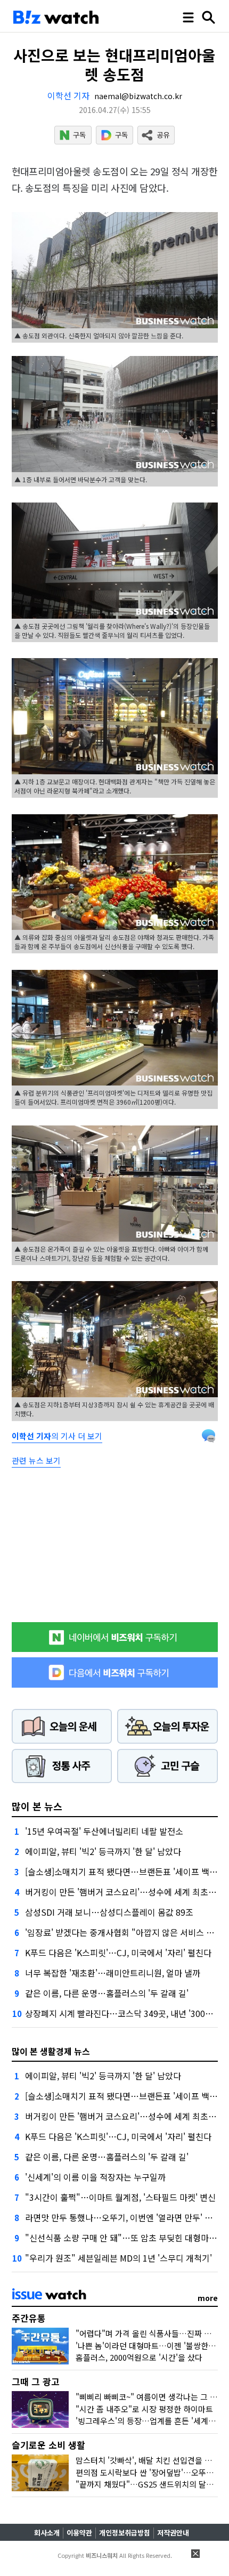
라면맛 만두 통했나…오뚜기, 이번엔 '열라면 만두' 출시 (123, 2217)
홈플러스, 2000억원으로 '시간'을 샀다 (139, 2357)
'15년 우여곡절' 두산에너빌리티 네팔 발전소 (104, 1831)
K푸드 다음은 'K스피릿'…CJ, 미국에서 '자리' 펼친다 (118, 1953)
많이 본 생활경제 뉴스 (51, 2051)
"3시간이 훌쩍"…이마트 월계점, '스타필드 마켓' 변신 (120, 2197)
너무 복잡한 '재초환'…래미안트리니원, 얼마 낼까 (113, 1973)
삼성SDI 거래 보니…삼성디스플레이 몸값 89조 (109, 1912)
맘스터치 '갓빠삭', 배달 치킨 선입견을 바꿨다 (151, 2460)
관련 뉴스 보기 (36, 1460)
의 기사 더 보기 (57, 1436)
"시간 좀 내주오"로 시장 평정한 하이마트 (144, 2409)
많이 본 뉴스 (37, 1806)
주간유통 (29, 2318)
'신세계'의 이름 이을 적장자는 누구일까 (95, 2177)
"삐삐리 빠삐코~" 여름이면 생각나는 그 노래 (150, 2397)
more (208, 2298)
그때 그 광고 (36, 2381)
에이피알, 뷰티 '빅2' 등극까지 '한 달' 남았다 (103, 1851)
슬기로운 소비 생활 (48, 2445)
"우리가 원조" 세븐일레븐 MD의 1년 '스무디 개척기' (118, 2258)
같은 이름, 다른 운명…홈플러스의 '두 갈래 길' (107, 1993)
